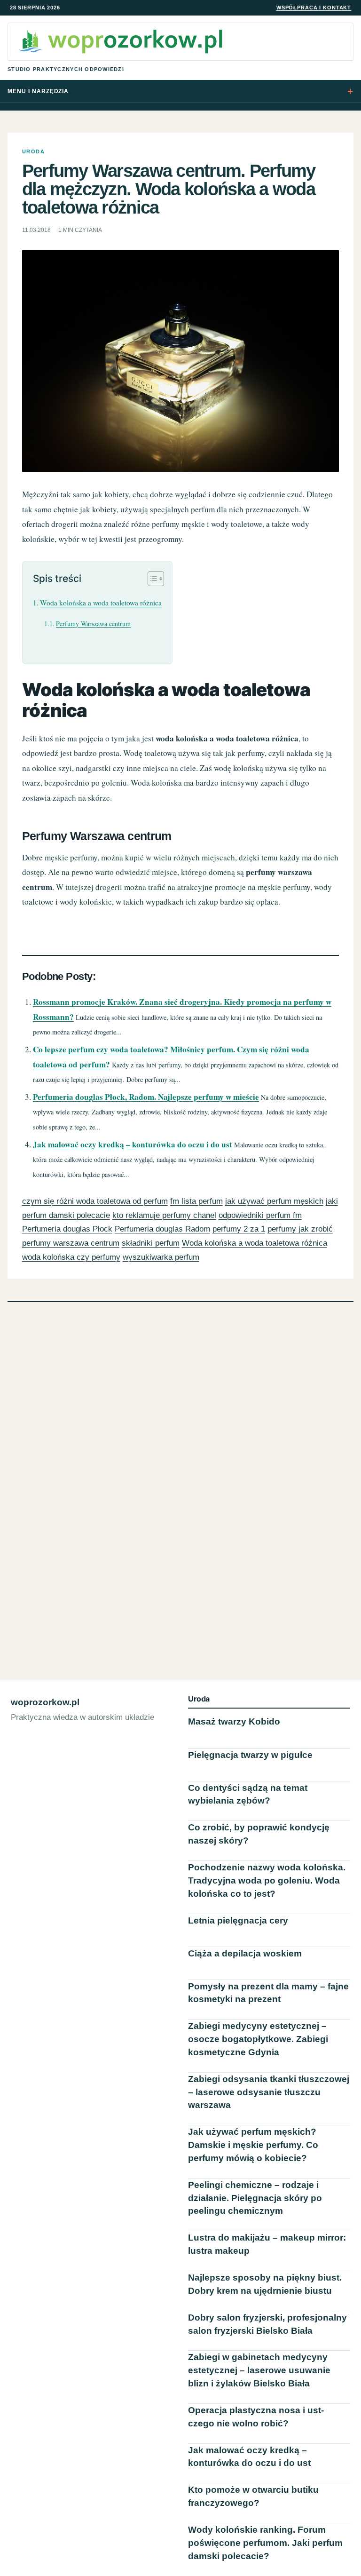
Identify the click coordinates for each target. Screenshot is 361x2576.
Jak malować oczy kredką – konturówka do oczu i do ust (133, 1144)
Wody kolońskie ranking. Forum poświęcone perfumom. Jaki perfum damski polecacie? (265, 2543)
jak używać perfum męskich (274, 1201)
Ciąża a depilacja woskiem (245, 1953)
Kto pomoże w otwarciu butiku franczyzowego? (253, 2496)
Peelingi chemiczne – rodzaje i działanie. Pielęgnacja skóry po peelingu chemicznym (255, 2198)
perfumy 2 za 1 (239, 1229)
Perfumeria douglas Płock (67, 1229)
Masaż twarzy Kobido (234, 1721)
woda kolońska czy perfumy (71, 1257)
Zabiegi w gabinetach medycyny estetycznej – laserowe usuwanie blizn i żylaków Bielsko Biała (259, 2370)
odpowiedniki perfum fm (260, 1215)
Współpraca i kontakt (314, 8)
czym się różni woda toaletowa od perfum (95, 1201)
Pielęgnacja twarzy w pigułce (250, 1755)
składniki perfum (151, 1243)
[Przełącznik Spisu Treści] (151, 579)
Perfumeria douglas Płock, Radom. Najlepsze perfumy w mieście (146, 1097)
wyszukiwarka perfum (161, 1257)
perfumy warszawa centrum (71, 1243)
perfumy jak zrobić (300, 1229)
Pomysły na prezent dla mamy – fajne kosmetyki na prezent (268, 1993)
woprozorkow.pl (45, 1702)
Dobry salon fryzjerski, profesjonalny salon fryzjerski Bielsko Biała (267, 2324)
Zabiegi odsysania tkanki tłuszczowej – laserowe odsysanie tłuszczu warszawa (269, 2092)
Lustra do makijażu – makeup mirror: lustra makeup (267, 2244)
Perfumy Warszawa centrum (93, 624)
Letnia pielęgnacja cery (238, 1920)
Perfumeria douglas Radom (162, 1229)
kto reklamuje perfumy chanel (164, 1215)
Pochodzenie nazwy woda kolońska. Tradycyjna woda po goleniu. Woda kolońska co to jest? (267, 1880)
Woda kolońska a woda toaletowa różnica (101, 603)
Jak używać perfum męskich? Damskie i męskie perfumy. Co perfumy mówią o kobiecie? (253, 2145)
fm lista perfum (196, 1201)
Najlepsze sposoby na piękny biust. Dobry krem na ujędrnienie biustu (265, 2284)
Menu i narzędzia (38, 91)
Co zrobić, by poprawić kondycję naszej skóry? (259, 1834)
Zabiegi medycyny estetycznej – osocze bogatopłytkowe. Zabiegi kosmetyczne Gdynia (258, 2039)
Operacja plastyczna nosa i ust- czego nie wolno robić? (256, 2417)
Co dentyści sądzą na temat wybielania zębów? (248, 1794)
